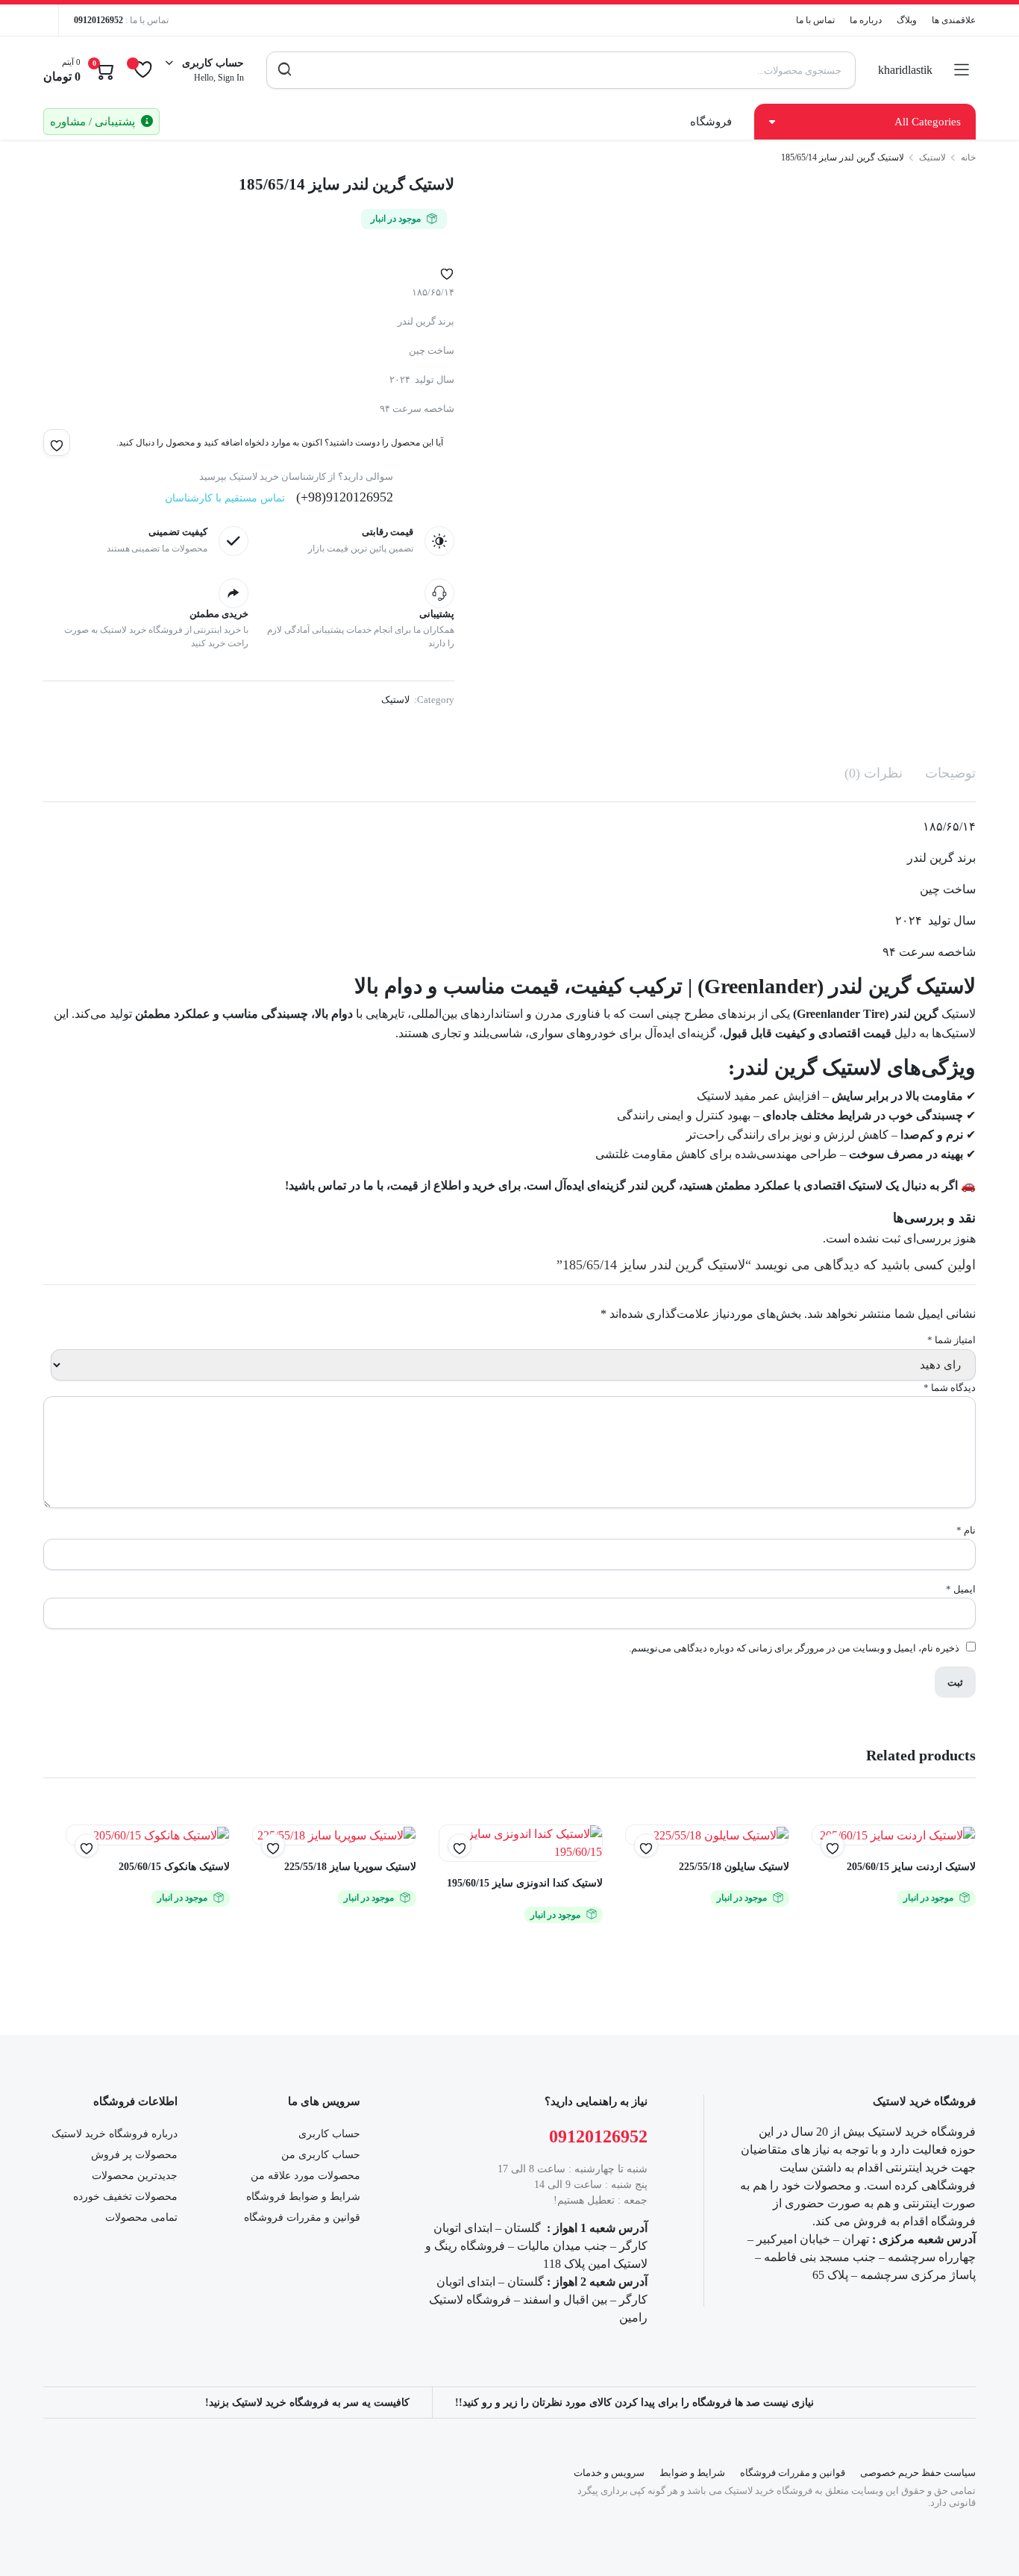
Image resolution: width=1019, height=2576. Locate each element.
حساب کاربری (329, 2134)
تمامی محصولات (141, 2217)
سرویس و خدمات (609, 2473)
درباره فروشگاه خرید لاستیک (115, 2134)
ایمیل (961, 1589)
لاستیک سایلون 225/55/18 (734, 1867)
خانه (968, 157)
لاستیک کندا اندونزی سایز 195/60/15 (525, 1883)
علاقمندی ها (954, 20)
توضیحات (950, 773)
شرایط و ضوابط (692, 2473)
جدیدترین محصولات (135, 2176)
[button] (447, 271)
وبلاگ (907, 20)
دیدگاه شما (950, 1388)
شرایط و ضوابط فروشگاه (303, 2197)
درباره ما (866, 20)
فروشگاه (711, 122)
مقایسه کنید (452, 1875)
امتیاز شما (951, 1340)
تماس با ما (815, 20)
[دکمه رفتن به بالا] (985, 2542)
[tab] (950, 773)
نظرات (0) (874, 773)
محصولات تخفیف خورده (125, 2197)
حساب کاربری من (321, 2155)
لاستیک (932, 157)
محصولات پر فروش (134, 2155)
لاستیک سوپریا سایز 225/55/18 (350, 1867)
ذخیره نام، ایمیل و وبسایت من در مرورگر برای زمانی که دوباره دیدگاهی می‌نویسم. (794, 1648)
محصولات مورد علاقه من (305, 2176)
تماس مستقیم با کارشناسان (225, 498)
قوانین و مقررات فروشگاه (302, 2217)
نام (966, 1530)
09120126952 (98, 20)
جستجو (285, 70)
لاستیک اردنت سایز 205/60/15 (911, 1867)
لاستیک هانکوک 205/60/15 (174, 1867)
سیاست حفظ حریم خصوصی (918, 2473)
